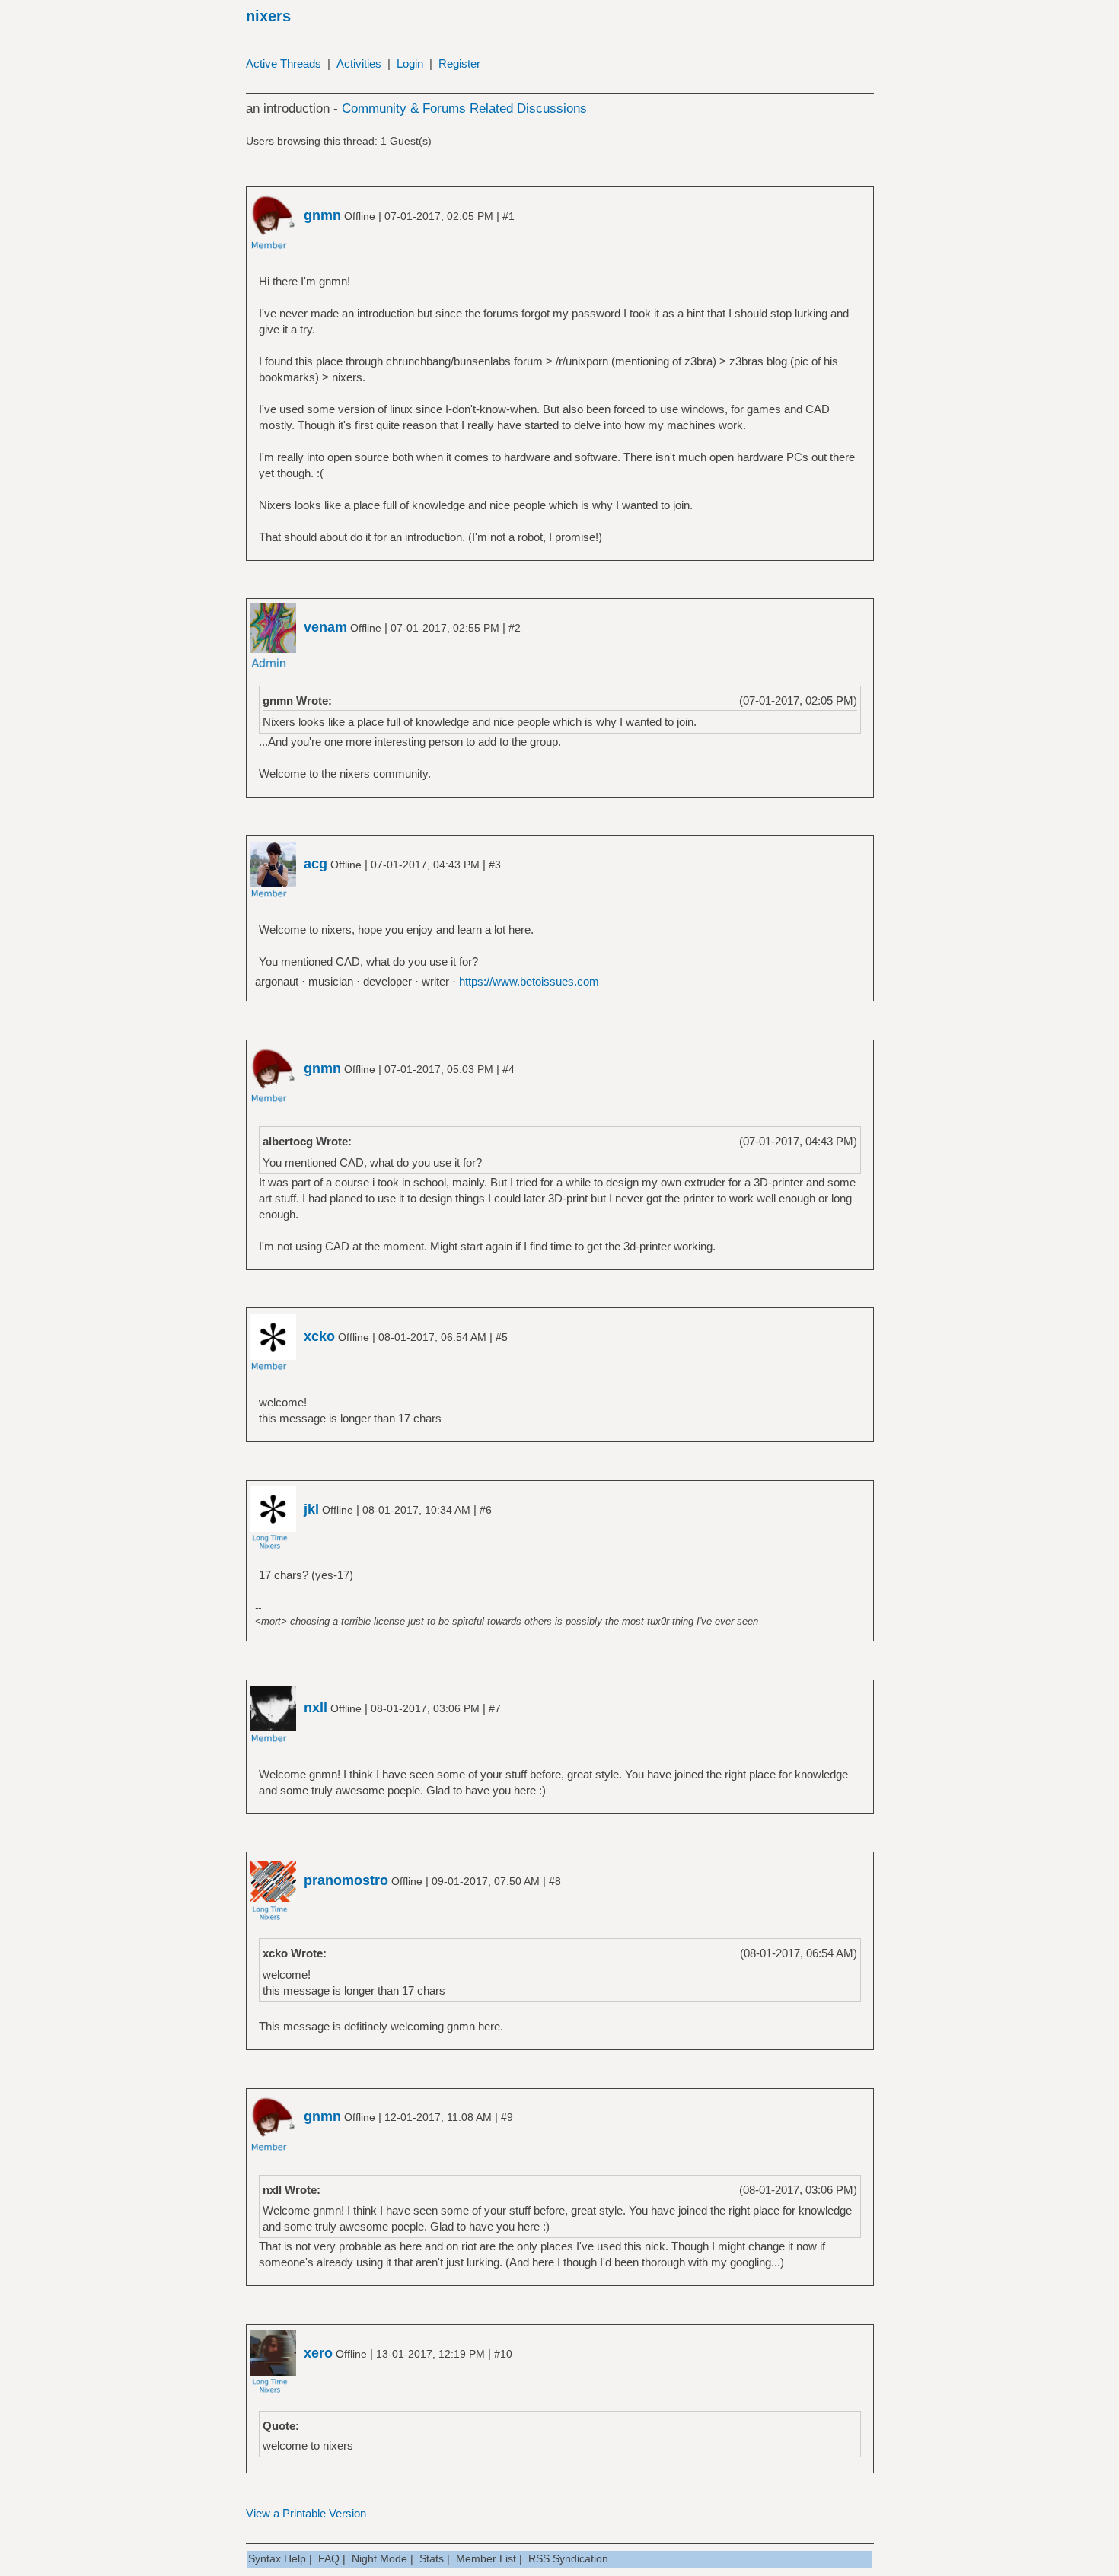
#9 (507, 2117)
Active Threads (284, 64)
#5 (502, 1337)
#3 (495, 865)
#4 (508, 1069)
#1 (508, 216)
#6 (486, 1510)
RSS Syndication (568, 2558)
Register (459, 64)
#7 (495, 1708)
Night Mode (379, 2558)
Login (410, 64)
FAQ (329, 2558)
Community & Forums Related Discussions (464, 108)
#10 (503, 2354)
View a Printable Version (306, 2513)
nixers (268, 16)
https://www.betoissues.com (529, 981)
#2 (515, 628)
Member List (486, 2558)
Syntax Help (277, 2558)
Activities (359, 64)
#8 (555, 1881)
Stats (432, 2558)
